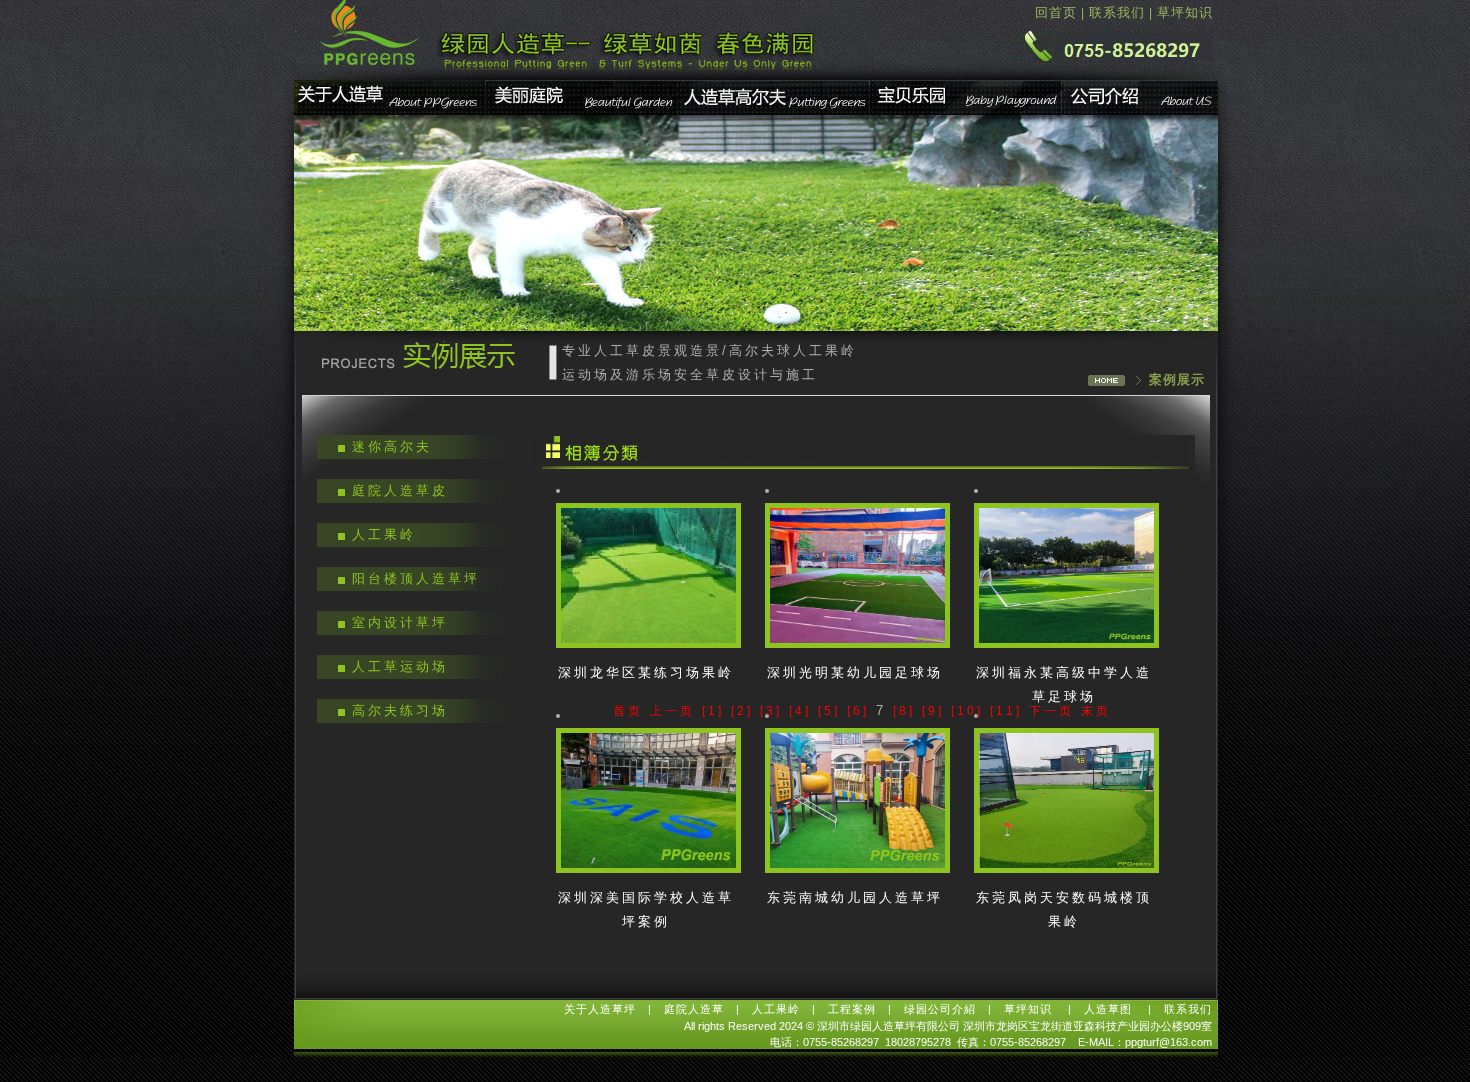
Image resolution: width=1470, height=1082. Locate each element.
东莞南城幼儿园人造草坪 (855, 897)
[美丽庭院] (582, 112)
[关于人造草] (390, 112)
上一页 (672, 711)
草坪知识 (1185, 12)
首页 (628, 711)
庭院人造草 (694, 1009)
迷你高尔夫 (392, 446)
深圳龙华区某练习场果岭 (646, 672)
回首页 (1056, 12)
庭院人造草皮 (400, 490)
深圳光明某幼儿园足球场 (855, 672)
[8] (904, 711)
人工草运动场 (400, 666)
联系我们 (1117, 12)
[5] (829, 711)
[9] (933, 711)
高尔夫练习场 (400, 710)
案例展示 (1177, 379)
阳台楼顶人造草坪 (416, 578)
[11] (1006, 711)
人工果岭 (384, 534)
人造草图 (1110, 1009)
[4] (800, 711)
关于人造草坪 (600, 1009)
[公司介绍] (1140, 112)
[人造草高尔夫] (774, 112)
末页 (1096, 711)
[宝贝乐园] (966, 112)
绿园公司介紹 (940, 1009)
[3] (771, 711)
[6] (858, 711)
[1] (713, 711)
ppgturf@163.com (1168, 1042)
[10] (967, 711)
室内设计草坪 (400, 622)
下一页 (1051, 711)
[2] (742, 711)
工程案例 (852, 1009)
